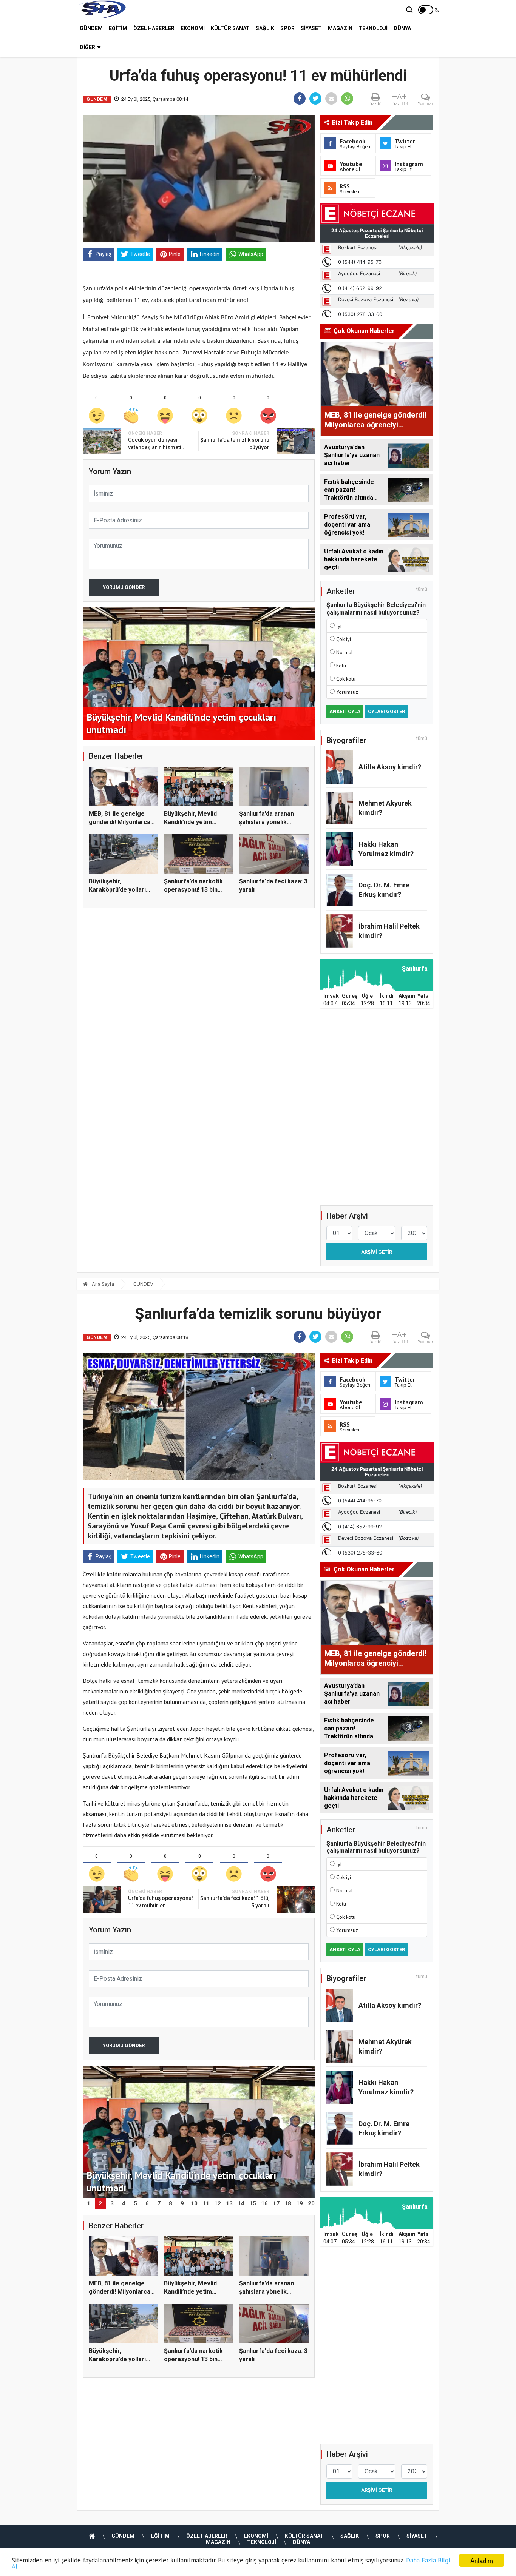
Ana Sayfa (102, 1284)
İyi (339, 626)
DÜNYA (402, 28)
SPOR (287, 28)
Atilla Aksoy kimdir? (390, 767)
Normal (345, 652)
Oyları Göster (386, 711)
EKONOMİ (193, 28)
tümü (422, 589)
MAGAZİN (340, 28)
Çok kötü (346, 679)
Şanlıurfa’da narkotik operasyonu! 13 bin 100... (193, 890)
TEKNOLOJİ (373, 28)
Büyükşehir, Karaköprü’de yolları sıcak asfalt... (117, 890)
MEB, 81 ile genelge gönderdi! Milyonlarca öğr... (120, 822)
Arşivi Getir (377, 1252)
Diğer (87, 47)
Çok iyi (344, 639)
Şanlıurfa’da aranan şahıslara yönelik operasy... (266, 822)
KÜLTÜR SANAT (230, 28)
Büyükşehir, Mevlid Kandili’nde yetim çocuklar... (190, 822)
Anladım (482, 2560)
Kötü (341, 666)
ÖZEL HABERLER (154, 28)
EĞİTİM (118, 28)
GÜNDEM (91, 28)
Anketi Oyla (345, 711)
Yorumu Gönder (124, 587)
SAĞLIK (265, 28)
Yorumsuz (347, 692)
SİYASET (311, 28)
